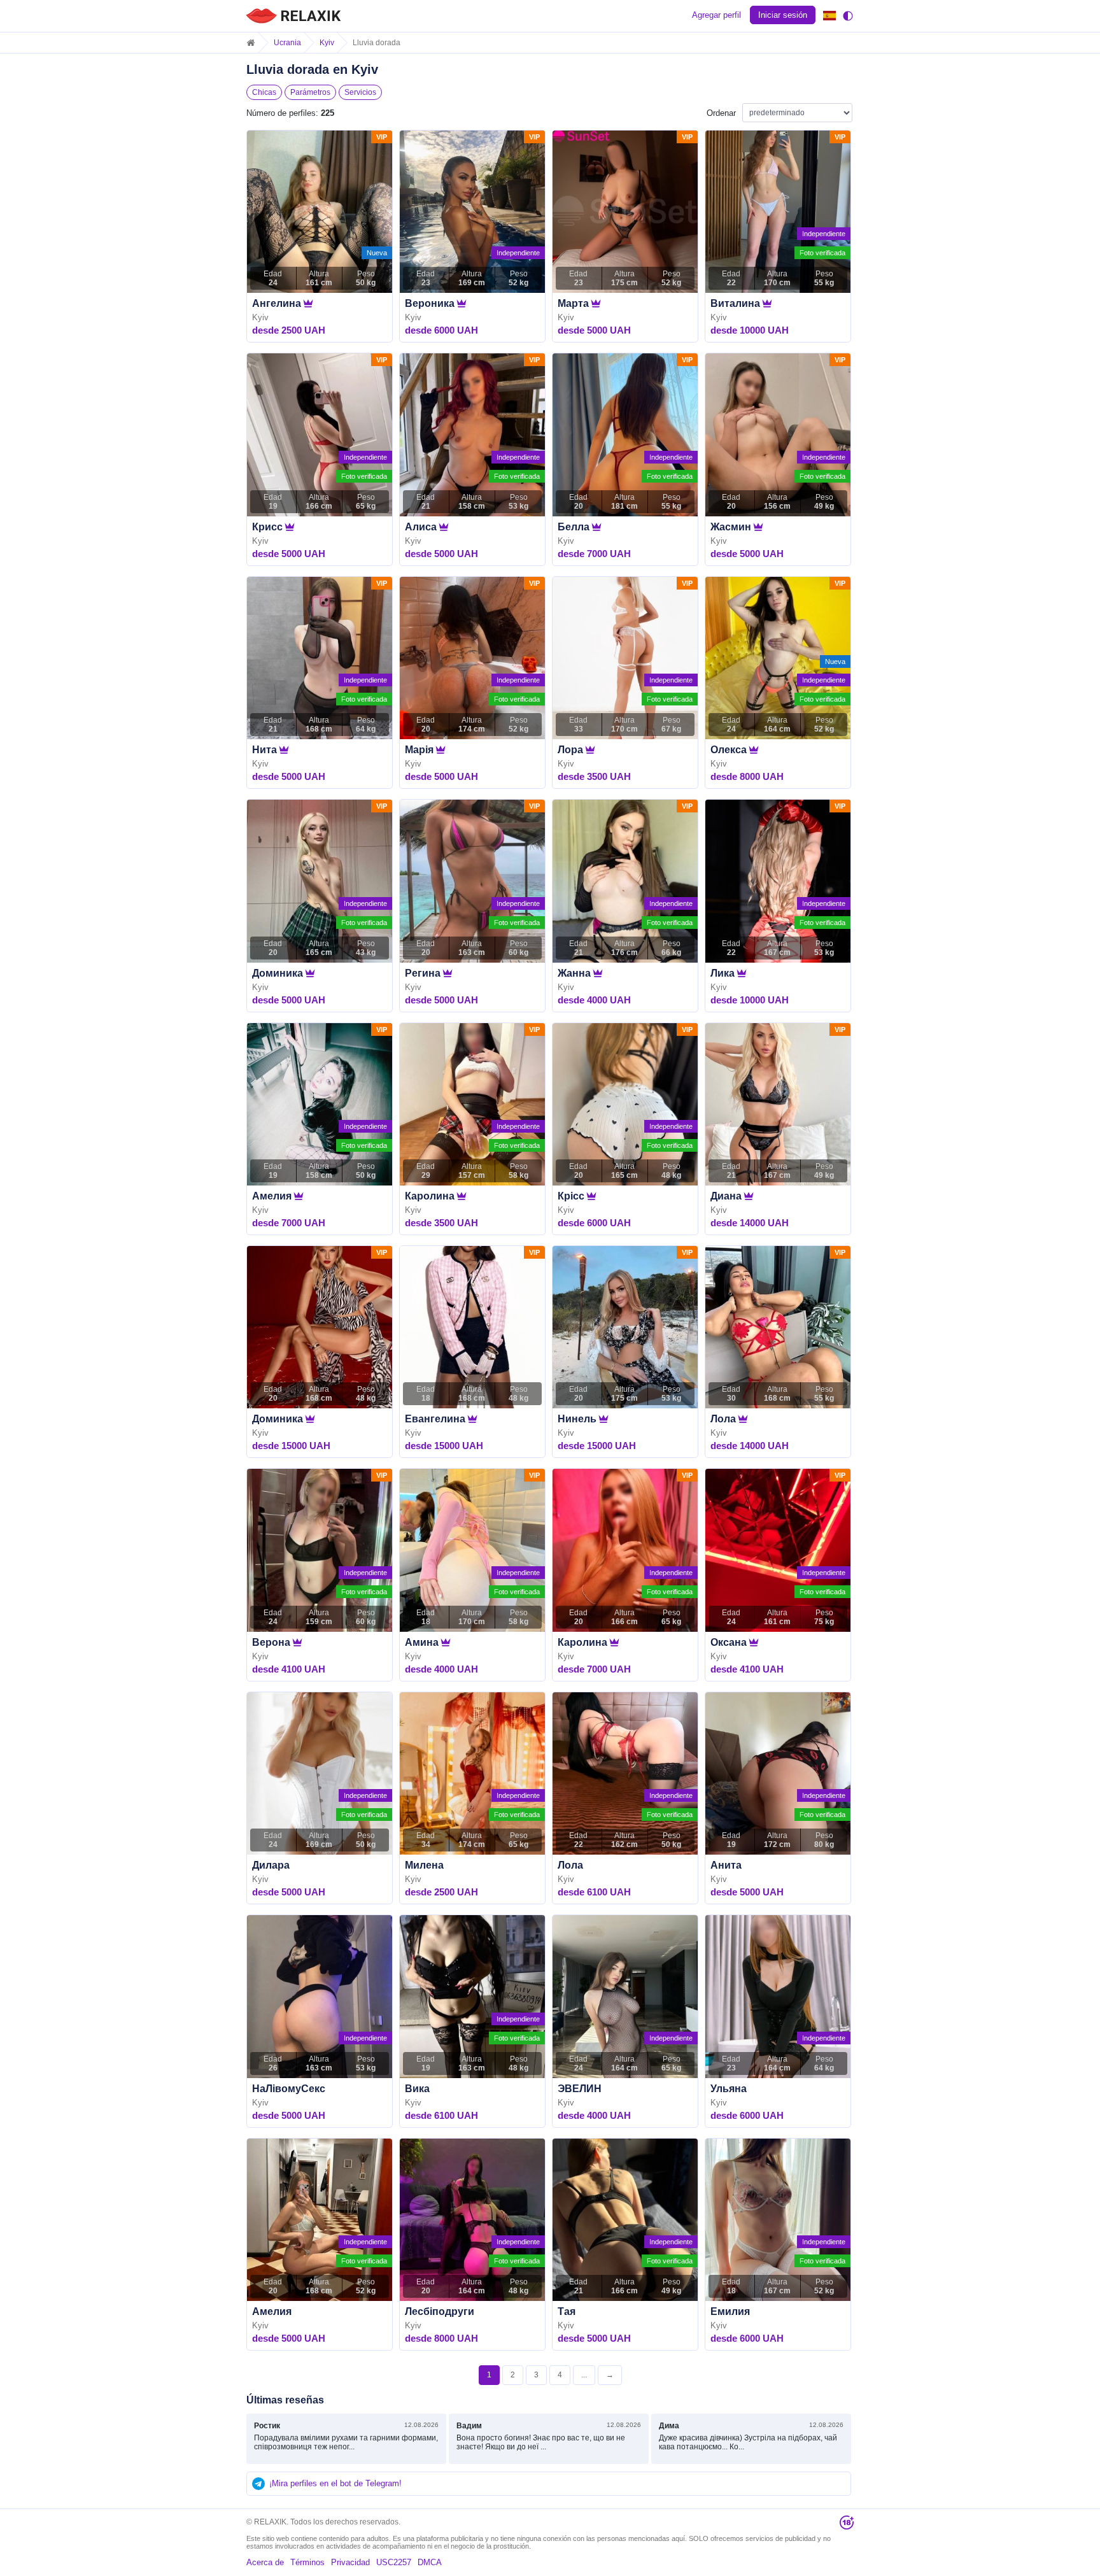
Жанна (574, 973)
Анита (726, 1865)
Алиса (421, 527)
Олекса (729, 750)
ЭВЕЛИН (580, 2089)
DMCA (430, 2562)
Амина (422, 1642)
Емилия (730, 2311)
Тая (567, 2311)
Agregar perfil (716, 15)
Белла (574, 527)
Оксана (729, 1642)
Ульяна (729, 2089)
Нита (264, 750)
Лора (570, 750)
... (584, 2375)
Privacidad (350, 2562)
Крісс (571, 1196)
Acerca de (265, 2562)
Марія (419, 750)
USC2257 (394, 2562)
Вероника (430, 303)
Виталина (735, 303)
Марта (573, 303)
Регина (423, 973)
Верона (271, 1642)
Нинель (577, 1419)
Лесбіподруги (440, 2311)
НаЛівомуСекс (289, 2089)
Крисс (267, 527)
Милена (424, 1865)
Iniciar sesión (783, 15)
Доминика (278, 973)
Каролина (430, 1196)
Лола (723, 1419)
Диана (726, 1196)
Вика (417, 2089)
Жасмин (731, 527)
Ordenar (721, 113)
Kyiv (327, 43)
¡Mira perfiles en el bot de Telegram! (335, 2483)
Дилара (271, 1865)
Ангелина (277, 303)
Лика (723, 973)
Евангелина (435, 1419)
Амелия (272, 1196)
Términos (307, 2562)
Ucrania (287, 43)
